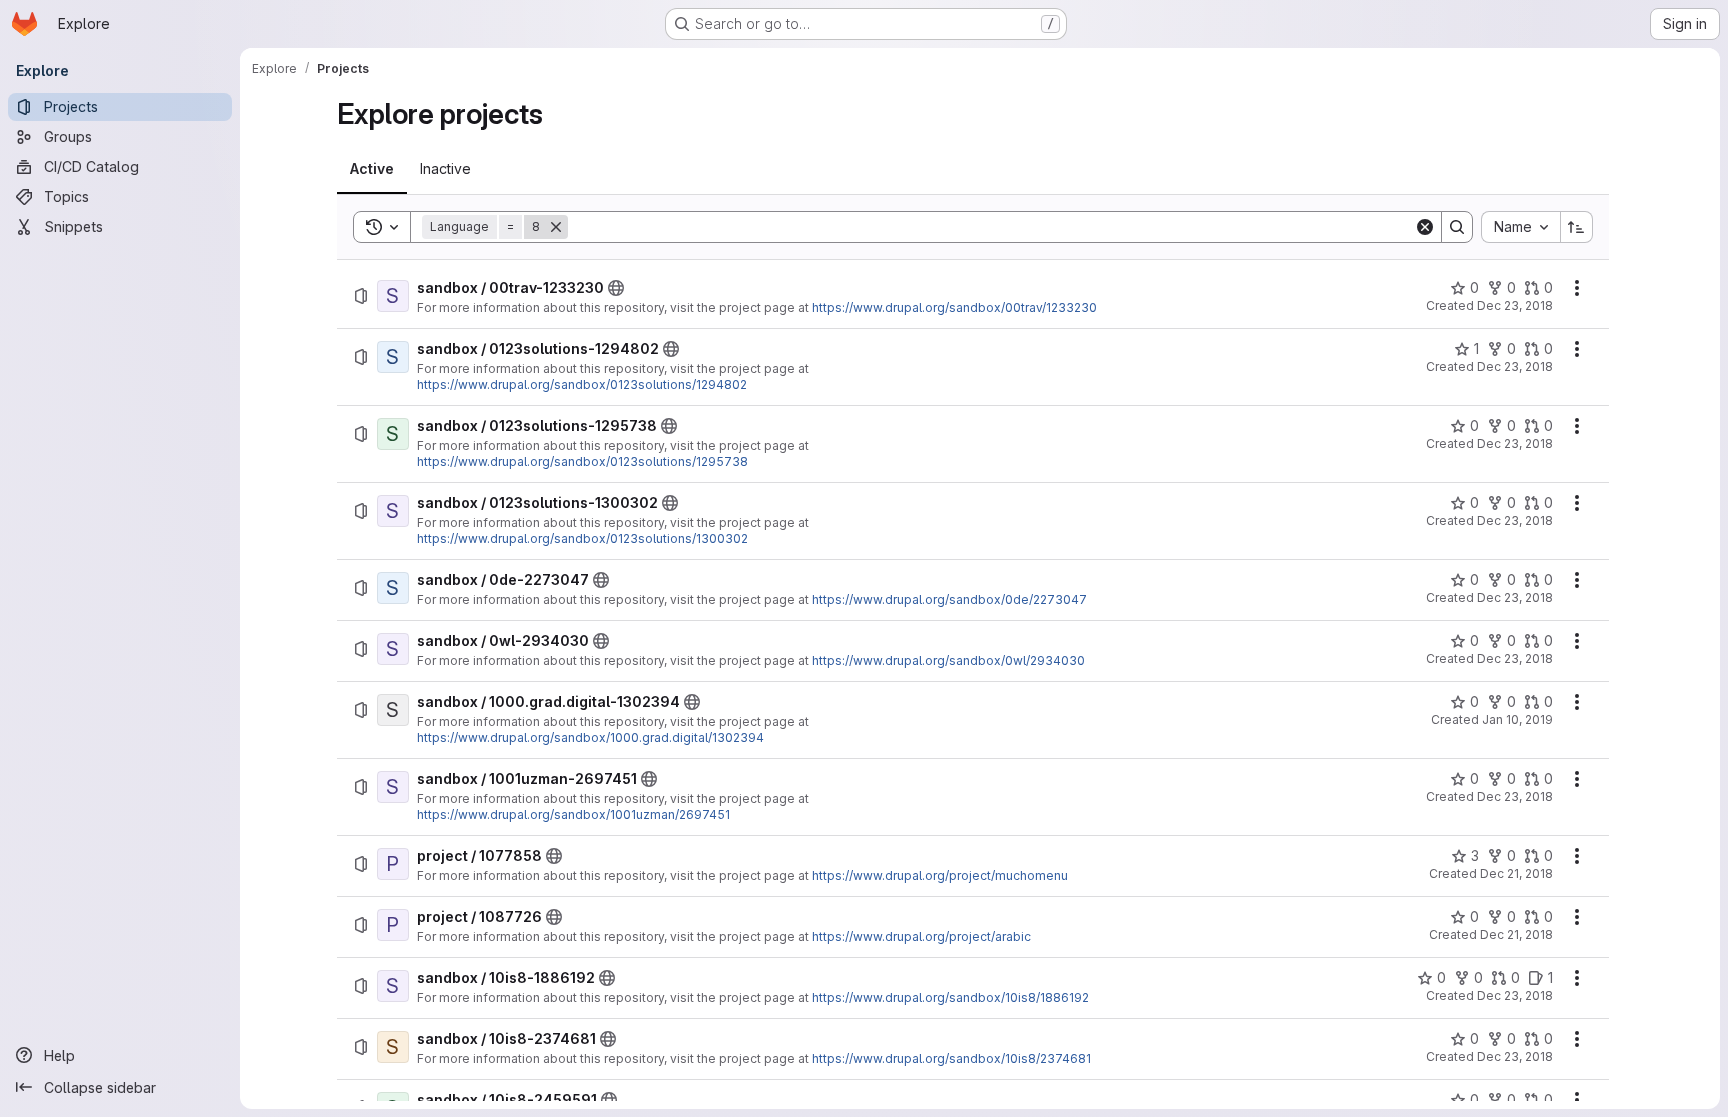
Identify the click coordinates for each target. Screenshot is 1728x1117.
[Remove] (556, 227)
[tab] (372, 169)
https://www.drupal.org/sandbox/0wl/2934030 (948, 660)
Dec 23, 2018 (1515, 305)
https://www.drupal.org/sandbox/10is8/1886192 (950, 997)
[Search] (1457, 227)
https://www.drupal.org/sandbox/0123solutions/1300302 (582, 538)
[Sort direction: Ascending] (1577, 227)
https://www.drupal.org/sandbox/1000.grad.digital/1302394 (590, 737)
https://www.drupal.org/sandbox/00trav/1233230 (954, 307)
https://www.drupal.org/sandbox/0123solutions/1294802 (582, 384)
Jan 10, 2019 (1517, 719)
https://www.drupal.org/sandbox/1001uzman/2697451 (573, 814)
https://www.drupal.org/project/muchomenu (940, 875)
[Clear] (1425, 227)
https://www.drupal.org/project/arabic (921, 936)
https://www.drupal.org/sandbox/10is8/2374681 (951, 1058)
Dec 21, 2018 (1516, 873)
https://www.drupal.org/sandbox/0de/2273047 (949, 599)
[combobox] (1520, 227)
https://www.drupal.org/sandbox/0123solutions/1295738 (582, 461)
